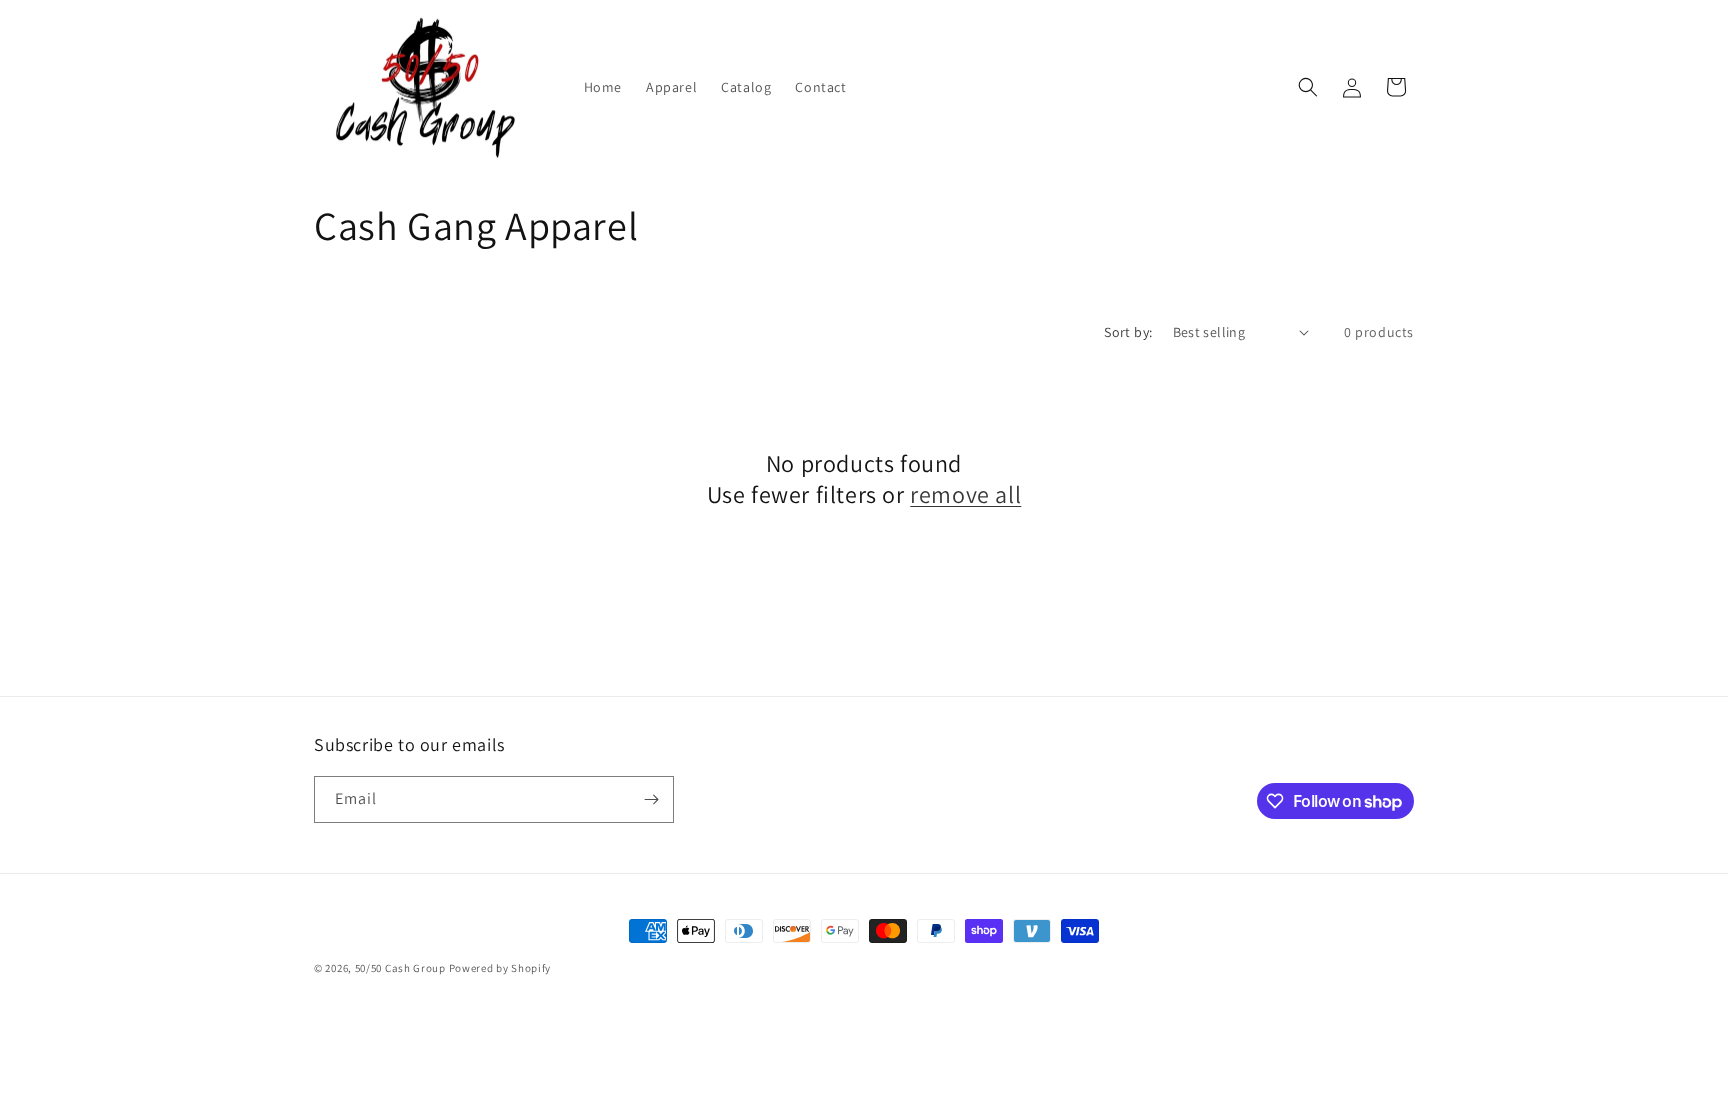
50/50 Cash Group (400, 968)
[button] (1308, 87)
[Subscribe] (651, 799)
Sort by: (1128, 332)
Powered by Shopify (500, 968)
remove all (965, 494)
